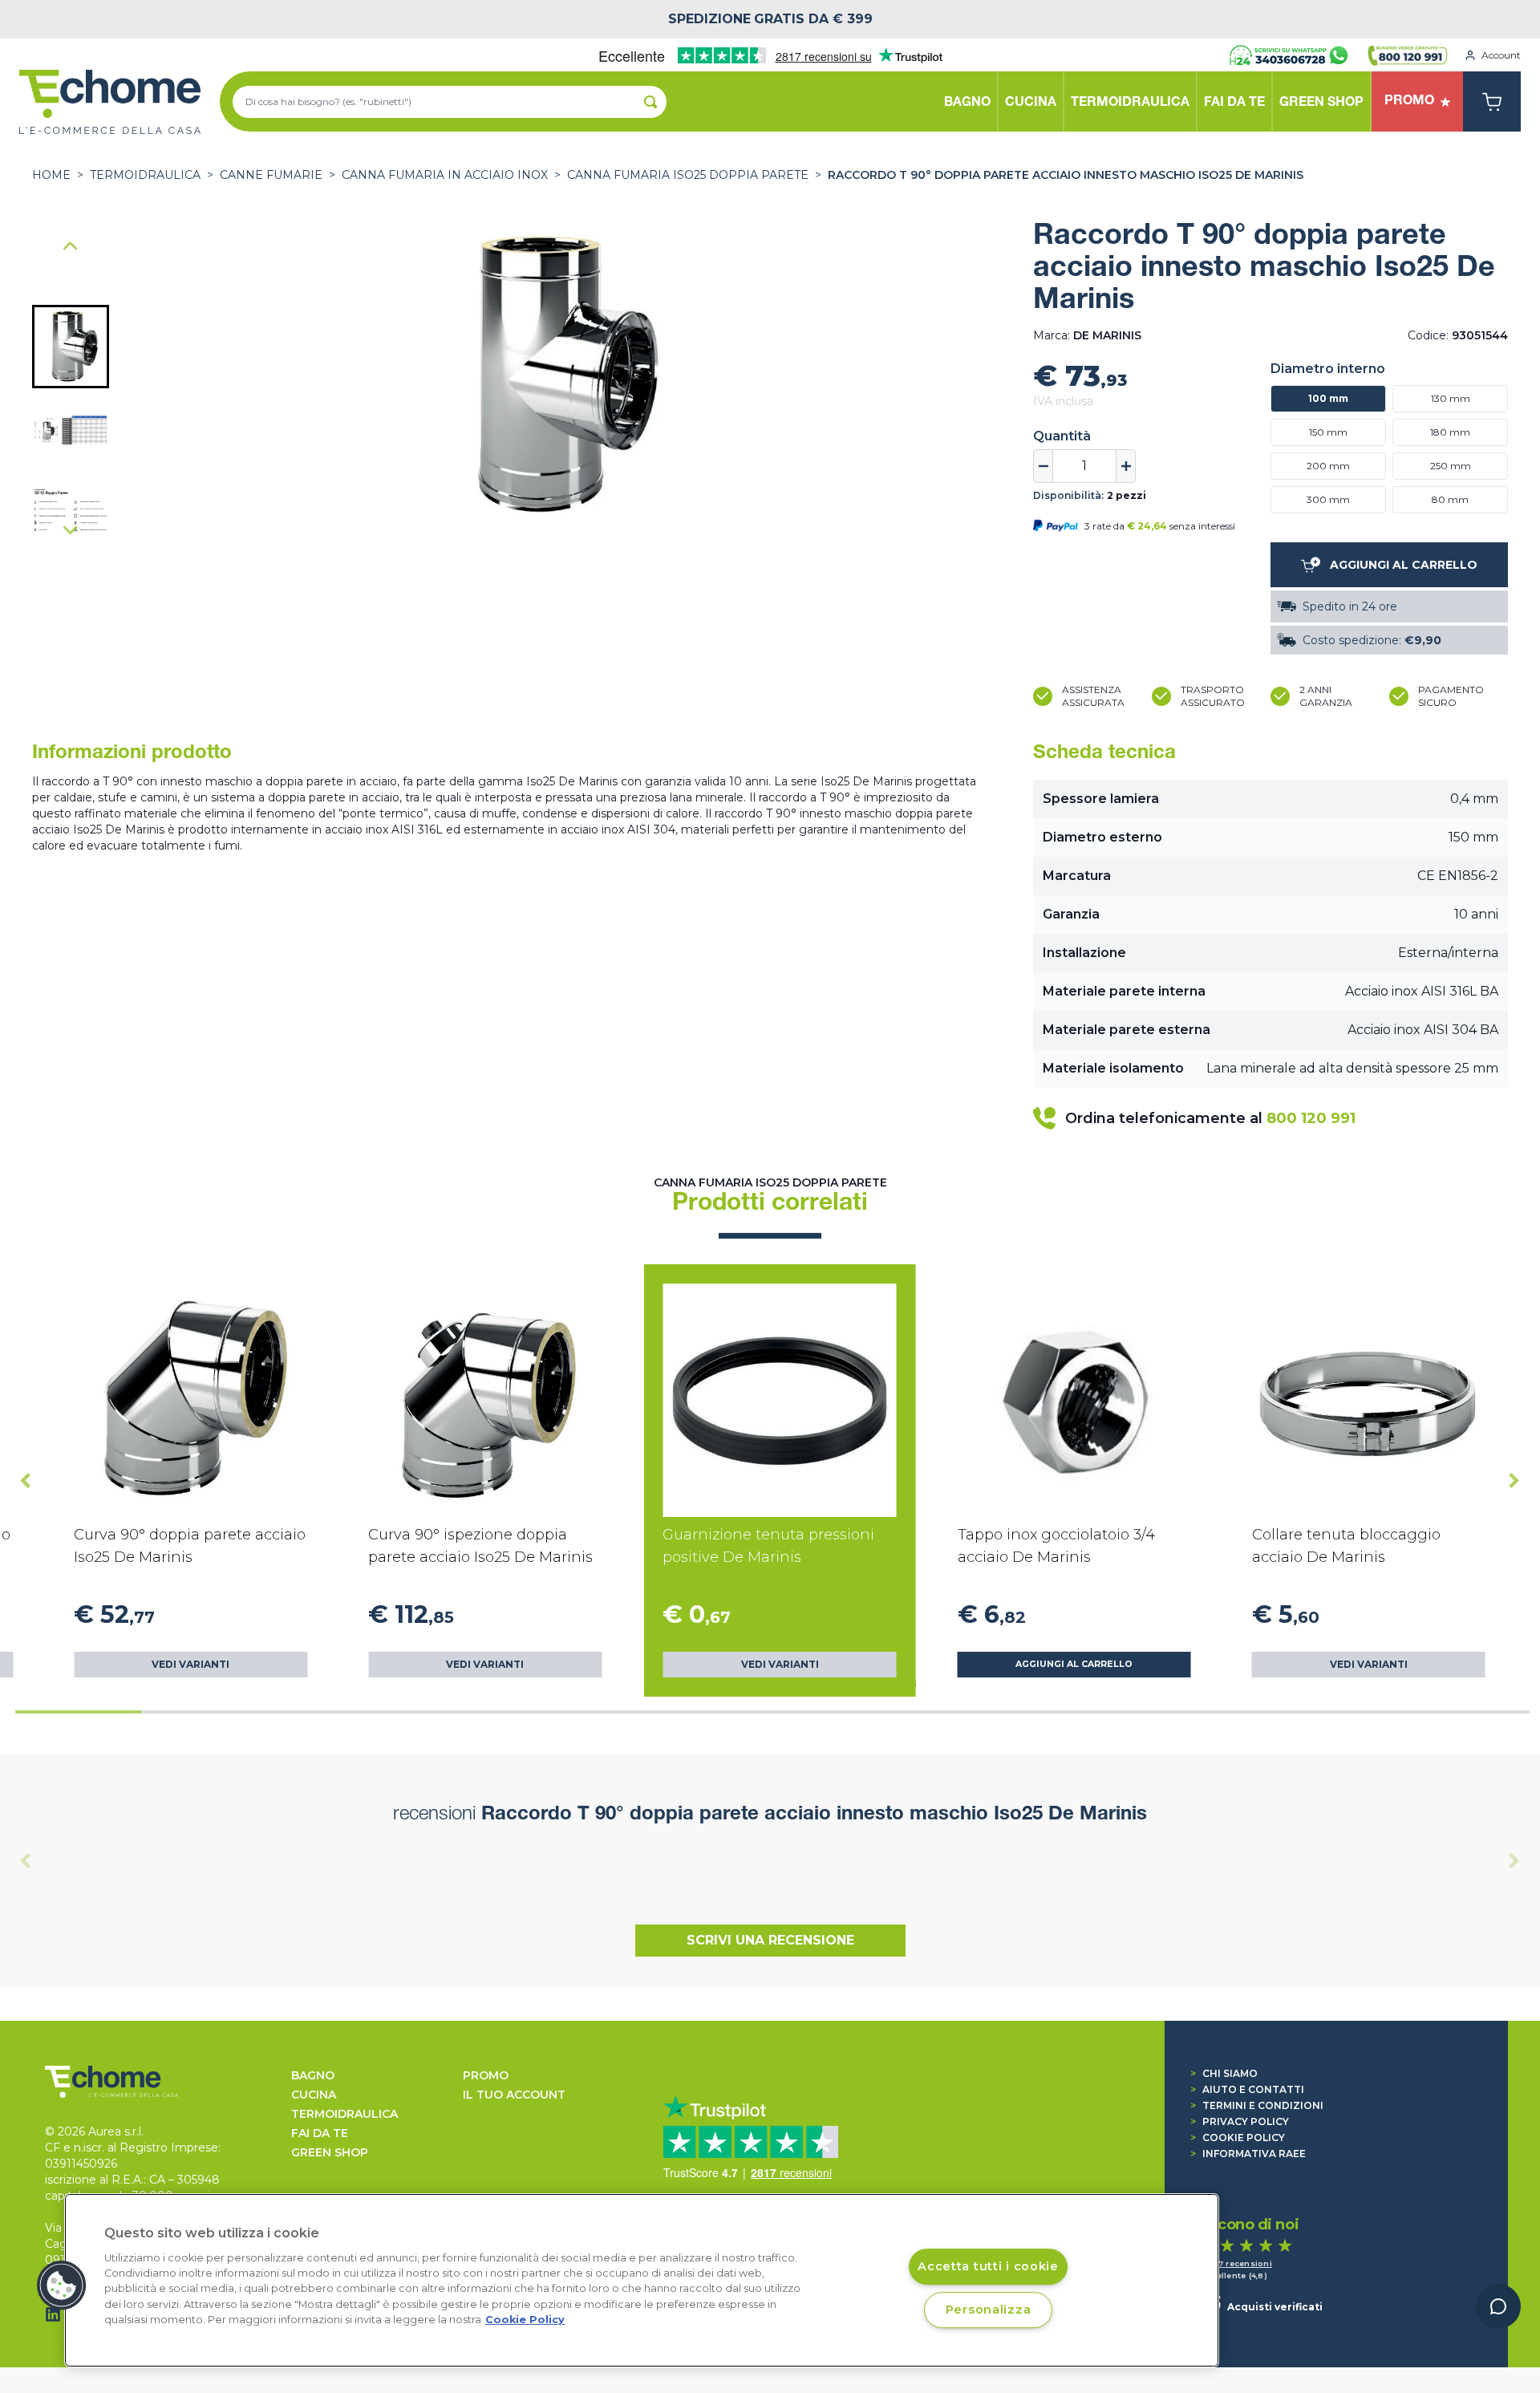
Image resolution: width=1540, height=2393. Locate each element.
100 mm (1328, 398)
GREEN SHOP (330, 2152)
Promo (486, 2075)
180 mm (1450, 432)
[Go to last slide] (71, 247)
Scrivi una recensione (770, 1940)
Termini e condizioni (1257, 2105)
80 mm (1450, 499)
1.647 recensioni (1237, 2263)
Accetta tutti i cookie (988, 2266)
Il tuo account (514, 2095)
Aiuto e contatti (1247, 2089)
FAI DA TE (320, 2133)
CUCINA (314, 2095)
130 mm (1451, 398)
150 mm (1328, 432)
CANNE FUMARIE (271, 175)
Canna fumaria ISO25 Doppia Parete (688, 175)
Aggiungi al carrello (1074, 1664)
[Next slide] (71, 529)
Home (51, 175)
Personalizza (989, 2310)
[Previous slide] (26, 1860)
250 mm (1451, 466)
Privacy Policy (1240, 2121)
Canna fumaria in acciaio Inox (445, 175)
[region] (642, 2280)
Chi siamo (1224, 2073)
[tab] (78, 1712)
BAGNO (313, 2075)
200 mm (1328, 466)
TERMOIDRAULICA (145, 175)
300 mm (1328, 499)
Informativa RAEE (1248, 2154)
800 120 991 (1311, 1118)
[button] (71, 347)
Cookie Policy (1238, 2137)
